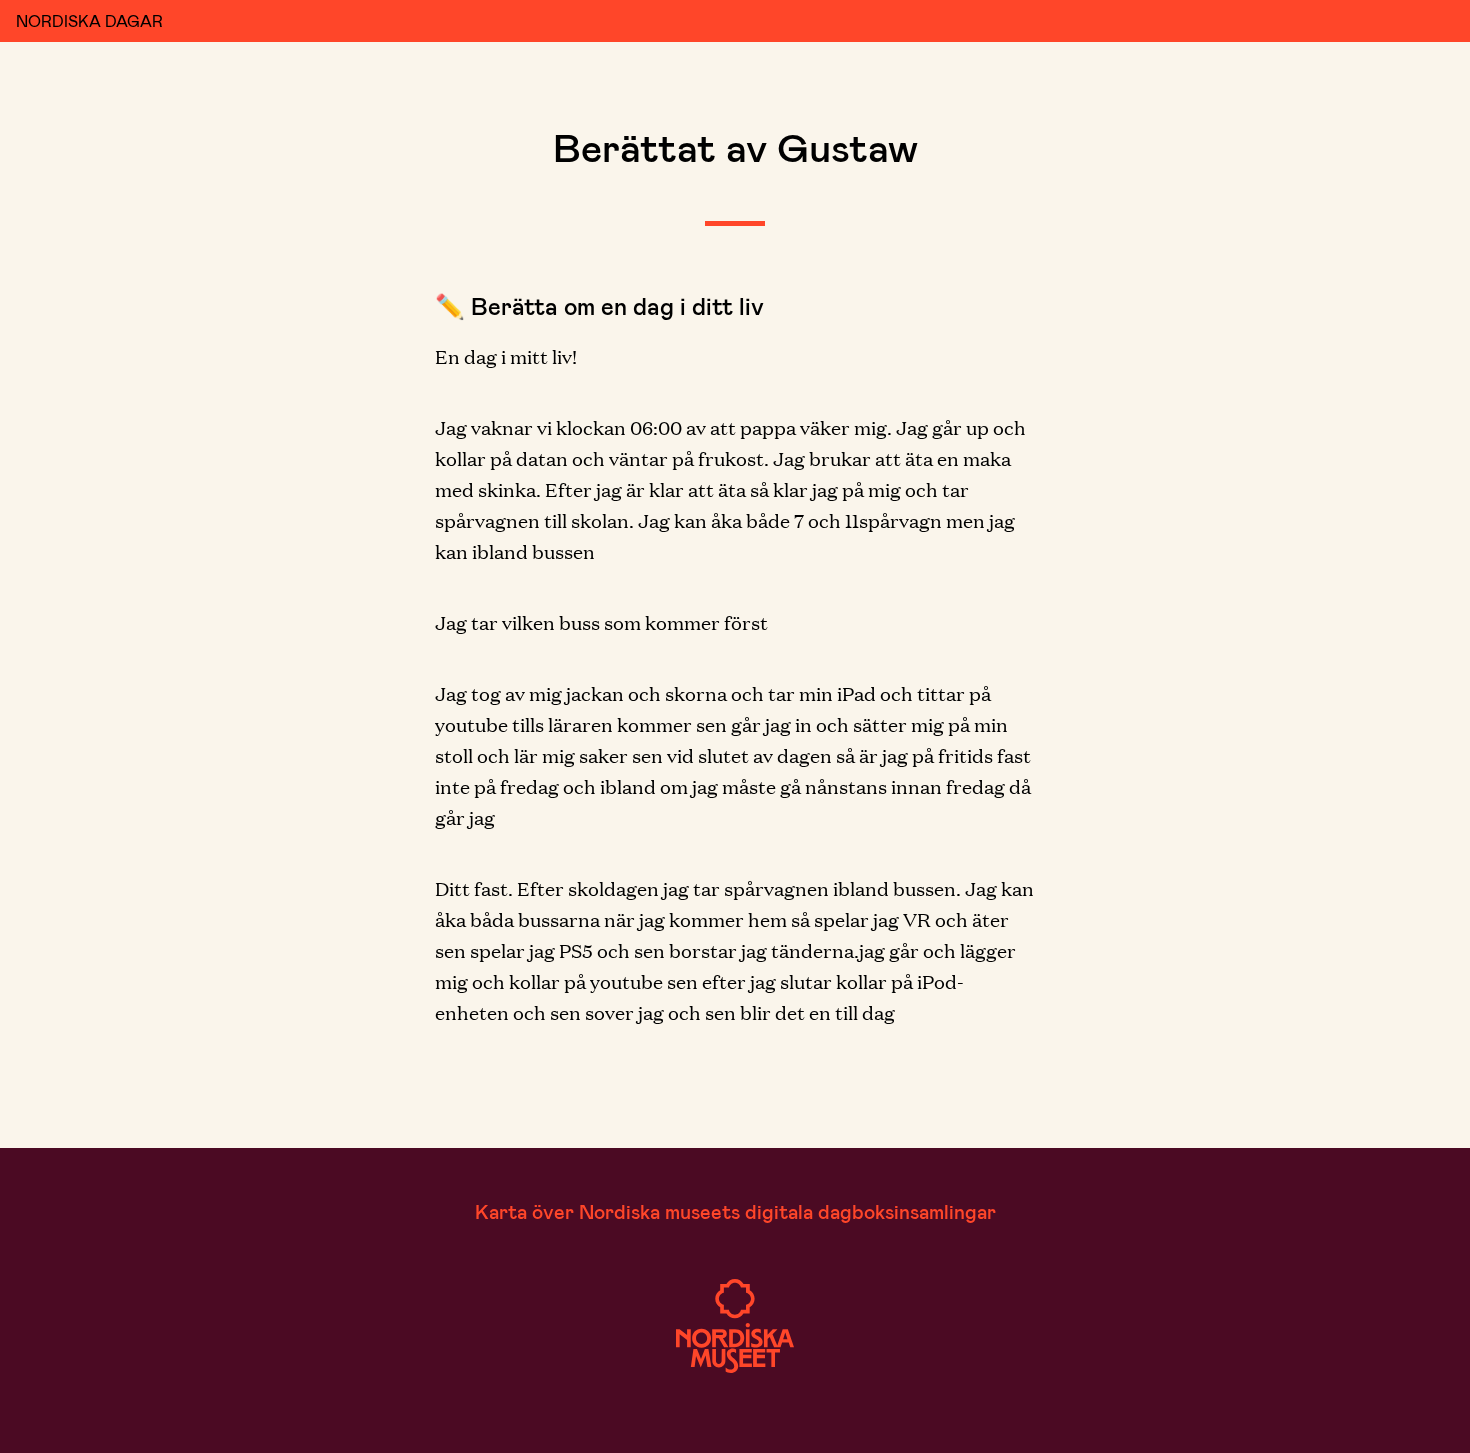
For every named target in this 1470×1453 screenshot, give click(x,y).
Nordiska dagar (89, 20)
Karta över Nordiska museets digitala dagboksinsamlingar (735, 1211)
